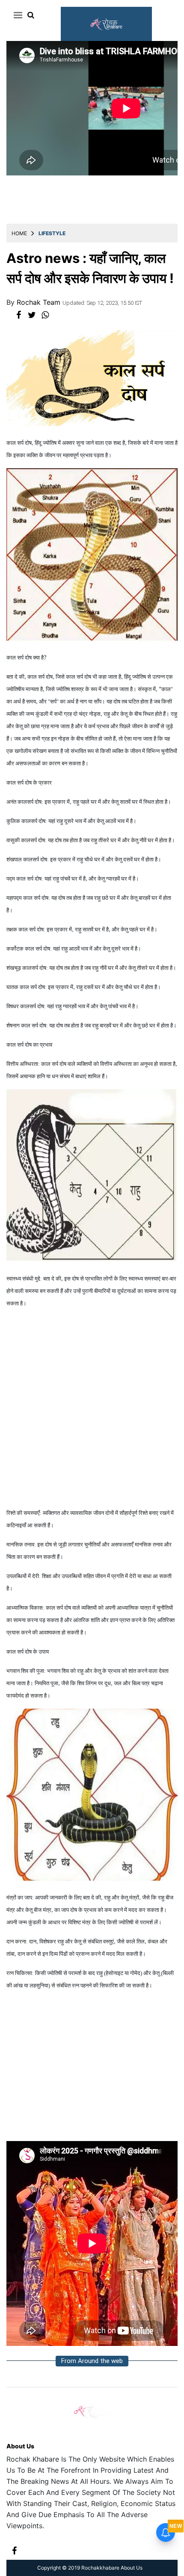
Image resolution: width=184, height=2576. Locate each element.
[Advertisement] (92, 1408)
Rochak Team (40, 302)
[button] (16, 15)
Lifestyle (52, 233)
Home (19, 233)
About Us (20, 2446)
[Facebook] (14, 2550)
